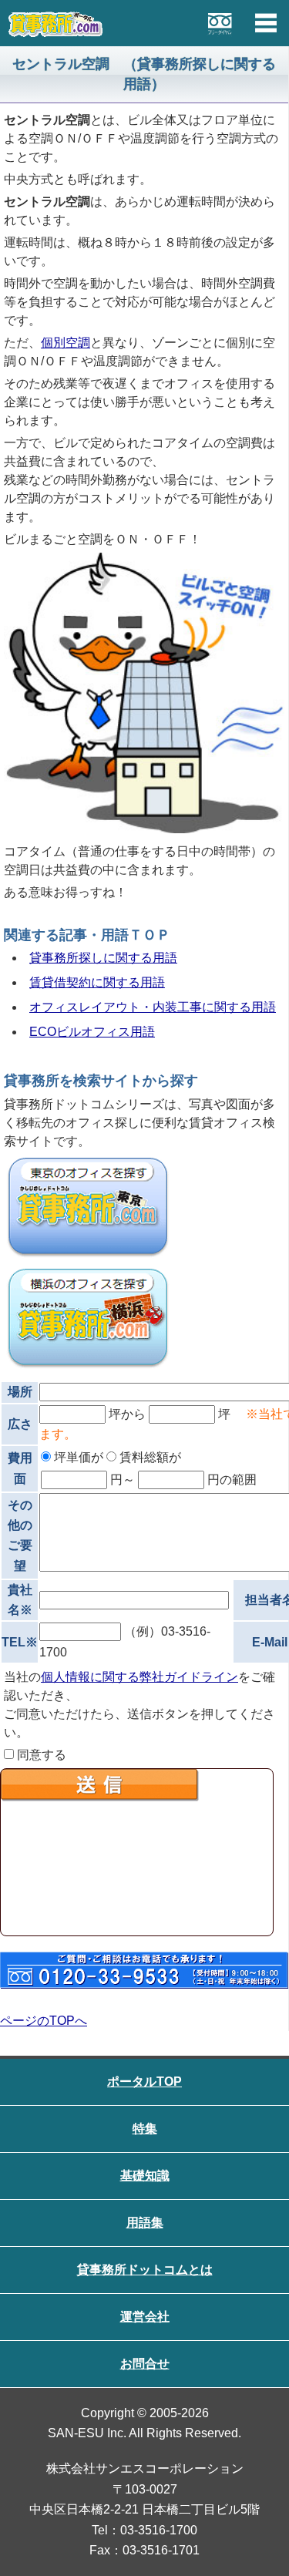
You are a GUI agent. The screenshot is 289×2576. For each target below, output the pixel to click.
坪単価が (77, 1457)
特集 (145, 2129)
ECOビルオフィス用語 (92, 1032)
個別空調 (66, 343)
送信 (137, 1852)
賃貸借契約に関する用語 (97, 982)
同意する (40, 1755)
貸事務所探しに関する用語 (103, 958)
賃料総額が (149, 1457)
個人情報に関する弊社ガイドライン (139, 1677)
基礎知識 (145, 2176)
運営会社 (145, 2317)
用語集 (145, 2223)
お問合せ (145, 2364)
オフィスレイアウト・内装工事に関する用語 (153, 1007)
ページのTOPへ (44, 2021)
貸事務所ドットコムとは (145, 2270)
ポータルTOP (144, 2082)
